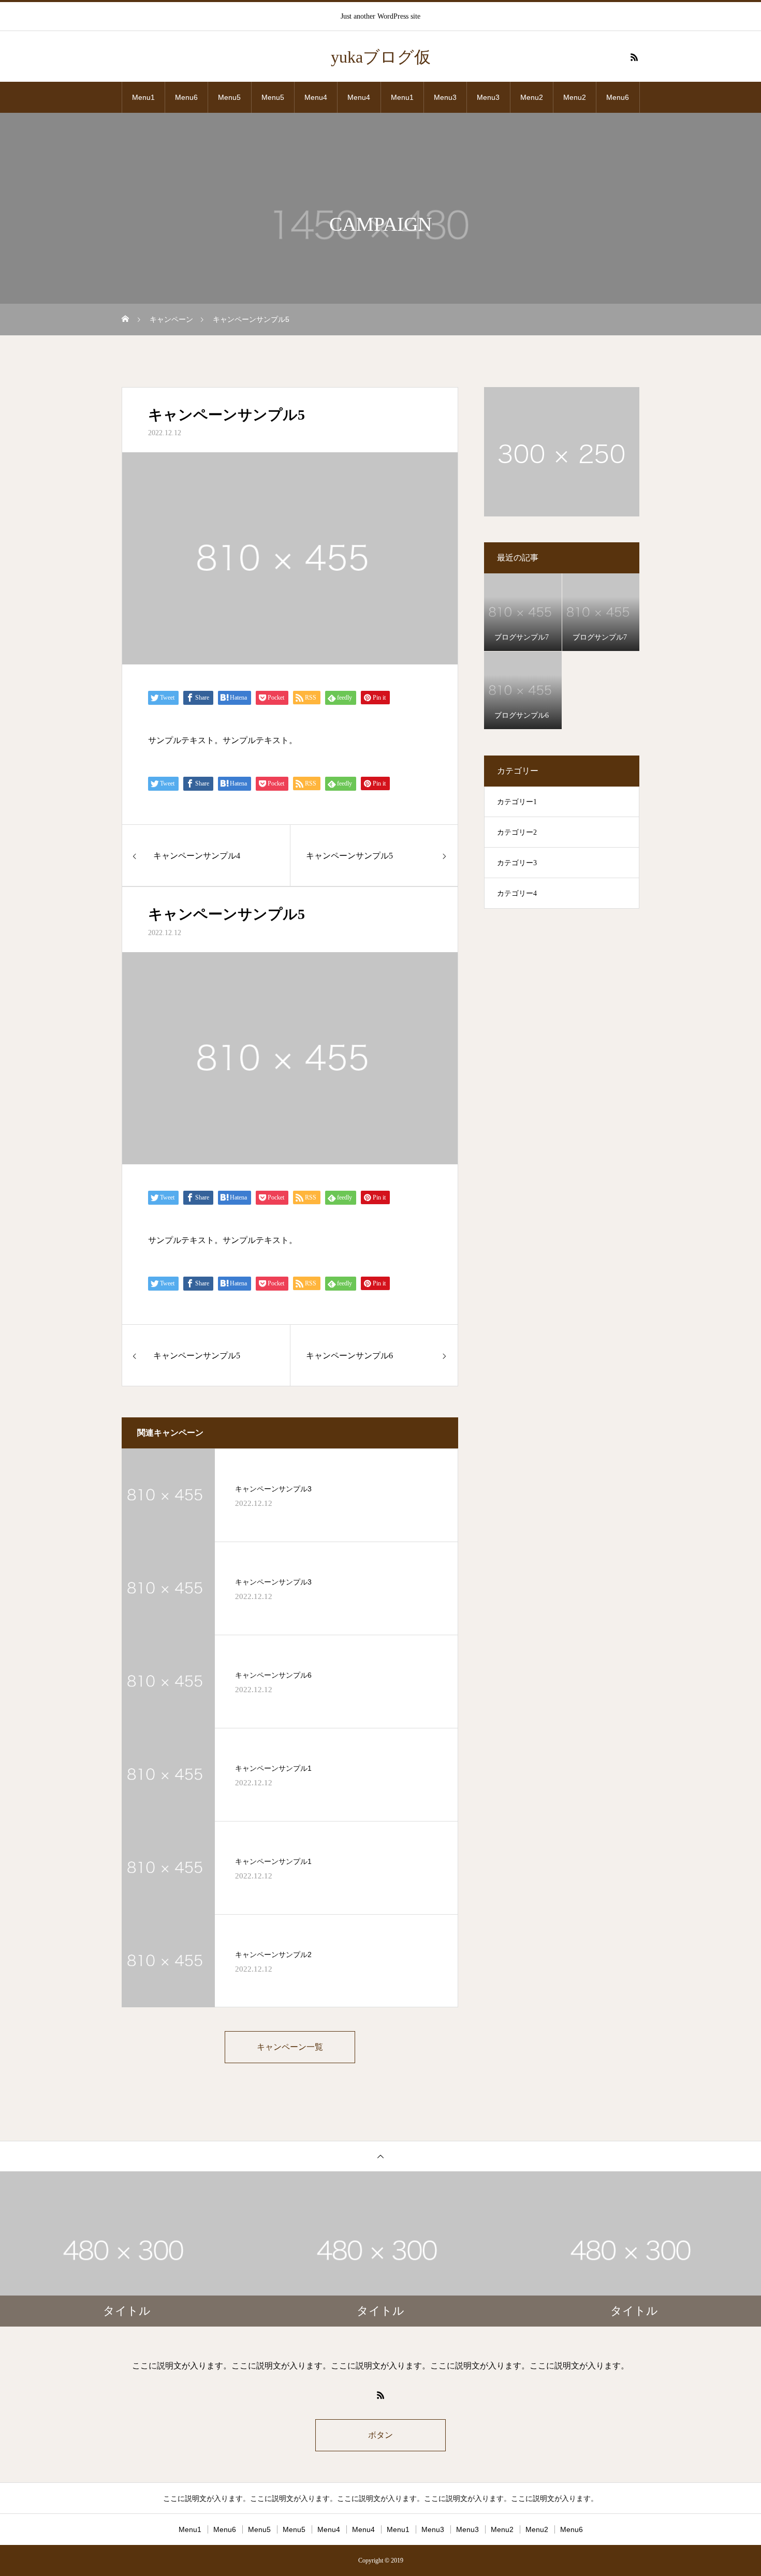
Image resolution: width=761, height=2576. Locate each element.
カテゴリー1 (517, 802)
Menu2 (532, 97)
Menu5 (229, 97)
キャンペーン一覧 (290, 2047)
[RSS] (634, 57)
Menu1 (143, 97)
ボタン (380, 2435)
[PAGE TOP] (380, 2156)
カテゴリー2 (517, 832)
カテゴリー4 (517, 893)
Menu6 (186, 97)
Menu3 (445, 97)
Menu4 (316, 97)
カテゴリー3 (517, 863)
